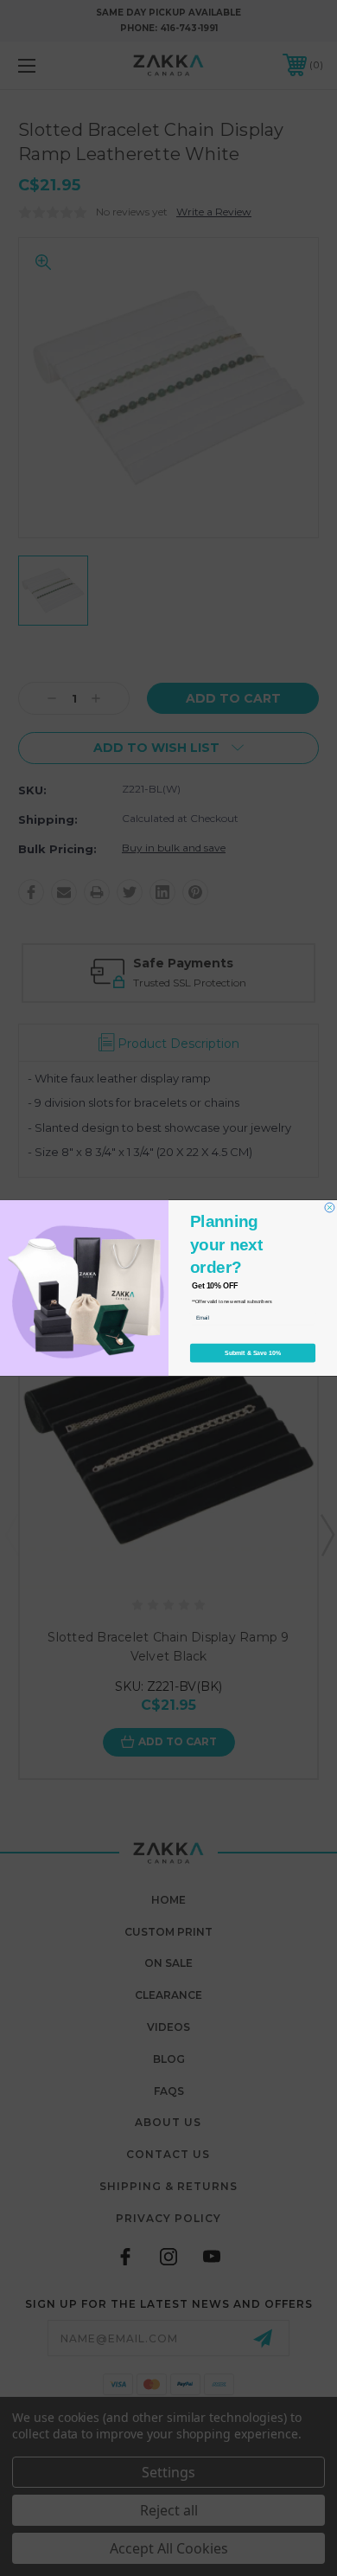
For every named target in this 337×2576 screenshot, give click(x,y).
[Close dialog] (330, 1208)
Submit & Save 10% (253, 1353)
